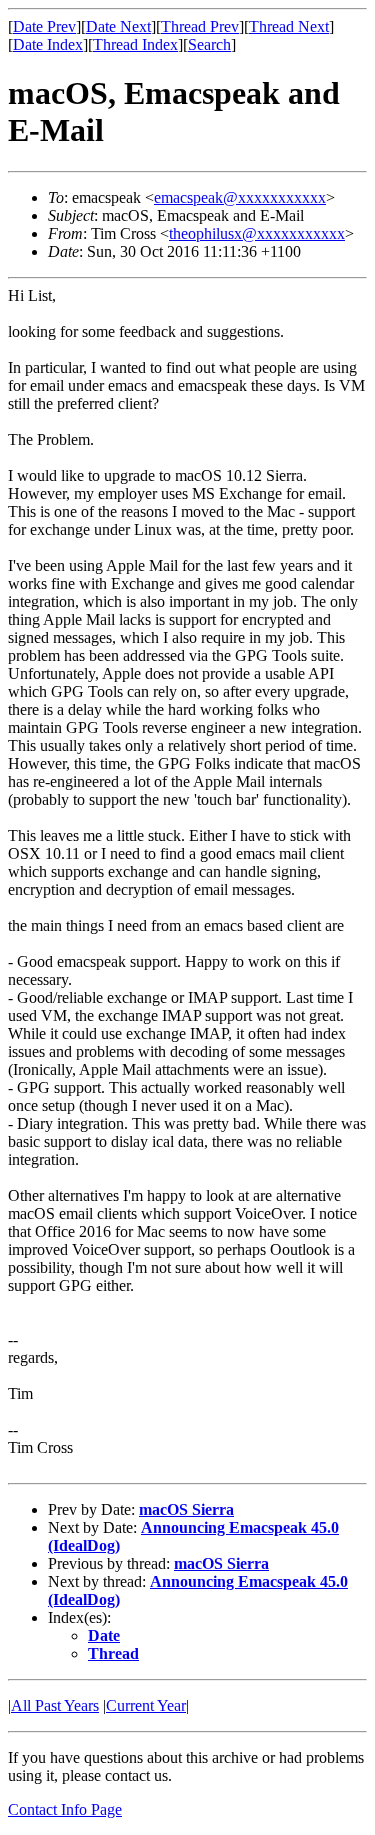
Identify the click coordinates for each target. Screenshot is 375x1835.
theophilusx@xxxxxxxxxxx (257, 233)
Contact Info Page (65, 1809)
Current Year (146, 1705)
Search (209, 44)
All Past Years (55, 1705)
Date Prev (44, 26)
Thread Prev (200, 26)
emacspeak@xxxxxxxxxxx (240, 197)
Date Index (48, 44)
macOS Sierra (186, 1509)
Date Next (118, 26)
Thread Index (135, 44)
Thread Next (289, 26)
